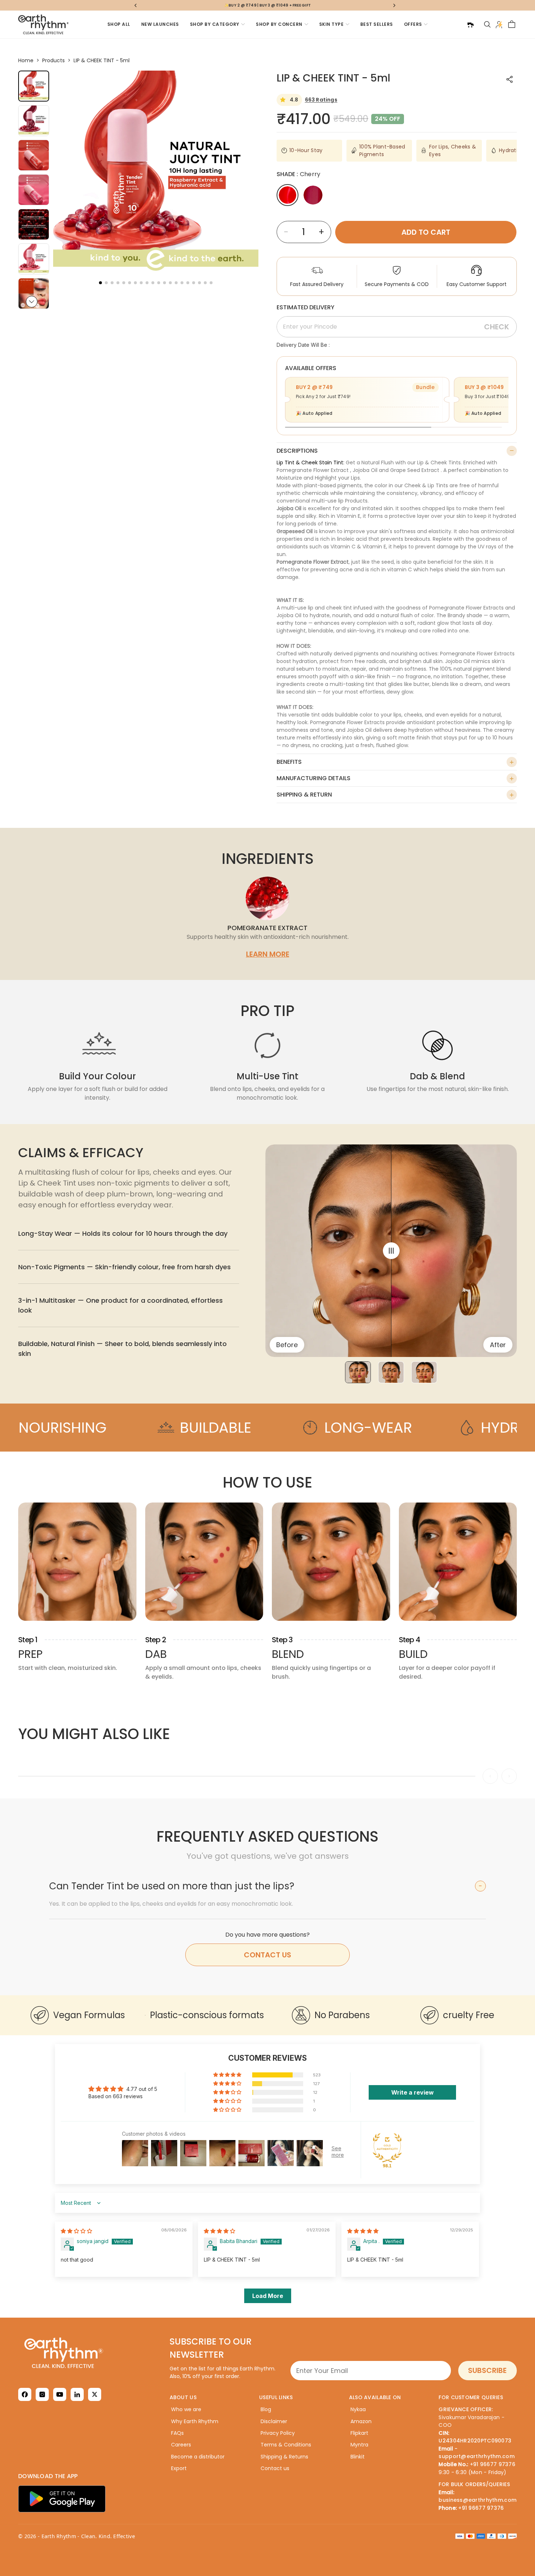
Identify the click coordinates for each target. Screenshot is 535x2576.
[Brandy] (313, 195)
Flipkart (359, 2433)
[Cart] (512, 24)
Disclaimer (274, 2421)
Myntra (359, 2445)
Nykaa (358, 2409)
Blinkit (358, 2457)
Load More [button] (268, 2296)
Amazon (361, 2421)
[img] (76, 2231)
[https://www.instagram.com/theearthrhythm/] (42, 2394)
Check (497, 327)
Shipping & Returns (284, 2457)
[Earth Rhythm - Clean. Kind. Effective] (88, 2353)
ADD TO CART (426, 232)
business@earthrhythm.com (477, 2500)
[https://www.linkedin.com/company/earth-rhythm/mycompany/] (77, 2394)
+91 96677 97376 (493, 2464)
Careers (181, 2445)
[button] (32, 302)
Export (179, 2468)
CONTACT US (267, 1955)
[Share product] (510, 79)
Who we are (186, 2409)
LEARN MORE (268, 954)
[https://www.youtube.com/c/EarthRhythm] (60, 2394)
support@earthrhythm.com (476, 2456)
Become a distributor (198, 2457)
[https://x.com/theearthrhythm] (95, 2394)
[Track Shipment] (470, 24)
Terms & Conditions (286, 2445)
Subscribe (487, 2370)
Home (26, 60)
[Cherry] (288, 195)
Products (53, 60)
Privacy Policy (278, 2433)
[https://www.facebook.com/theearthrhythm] (25, 2394)
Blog (266, 2409)
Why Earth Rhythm (195, 2421)
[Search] (487, 24)
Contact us (275, 2468)
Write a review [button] (413, 2092)
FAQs (177, 2433)
